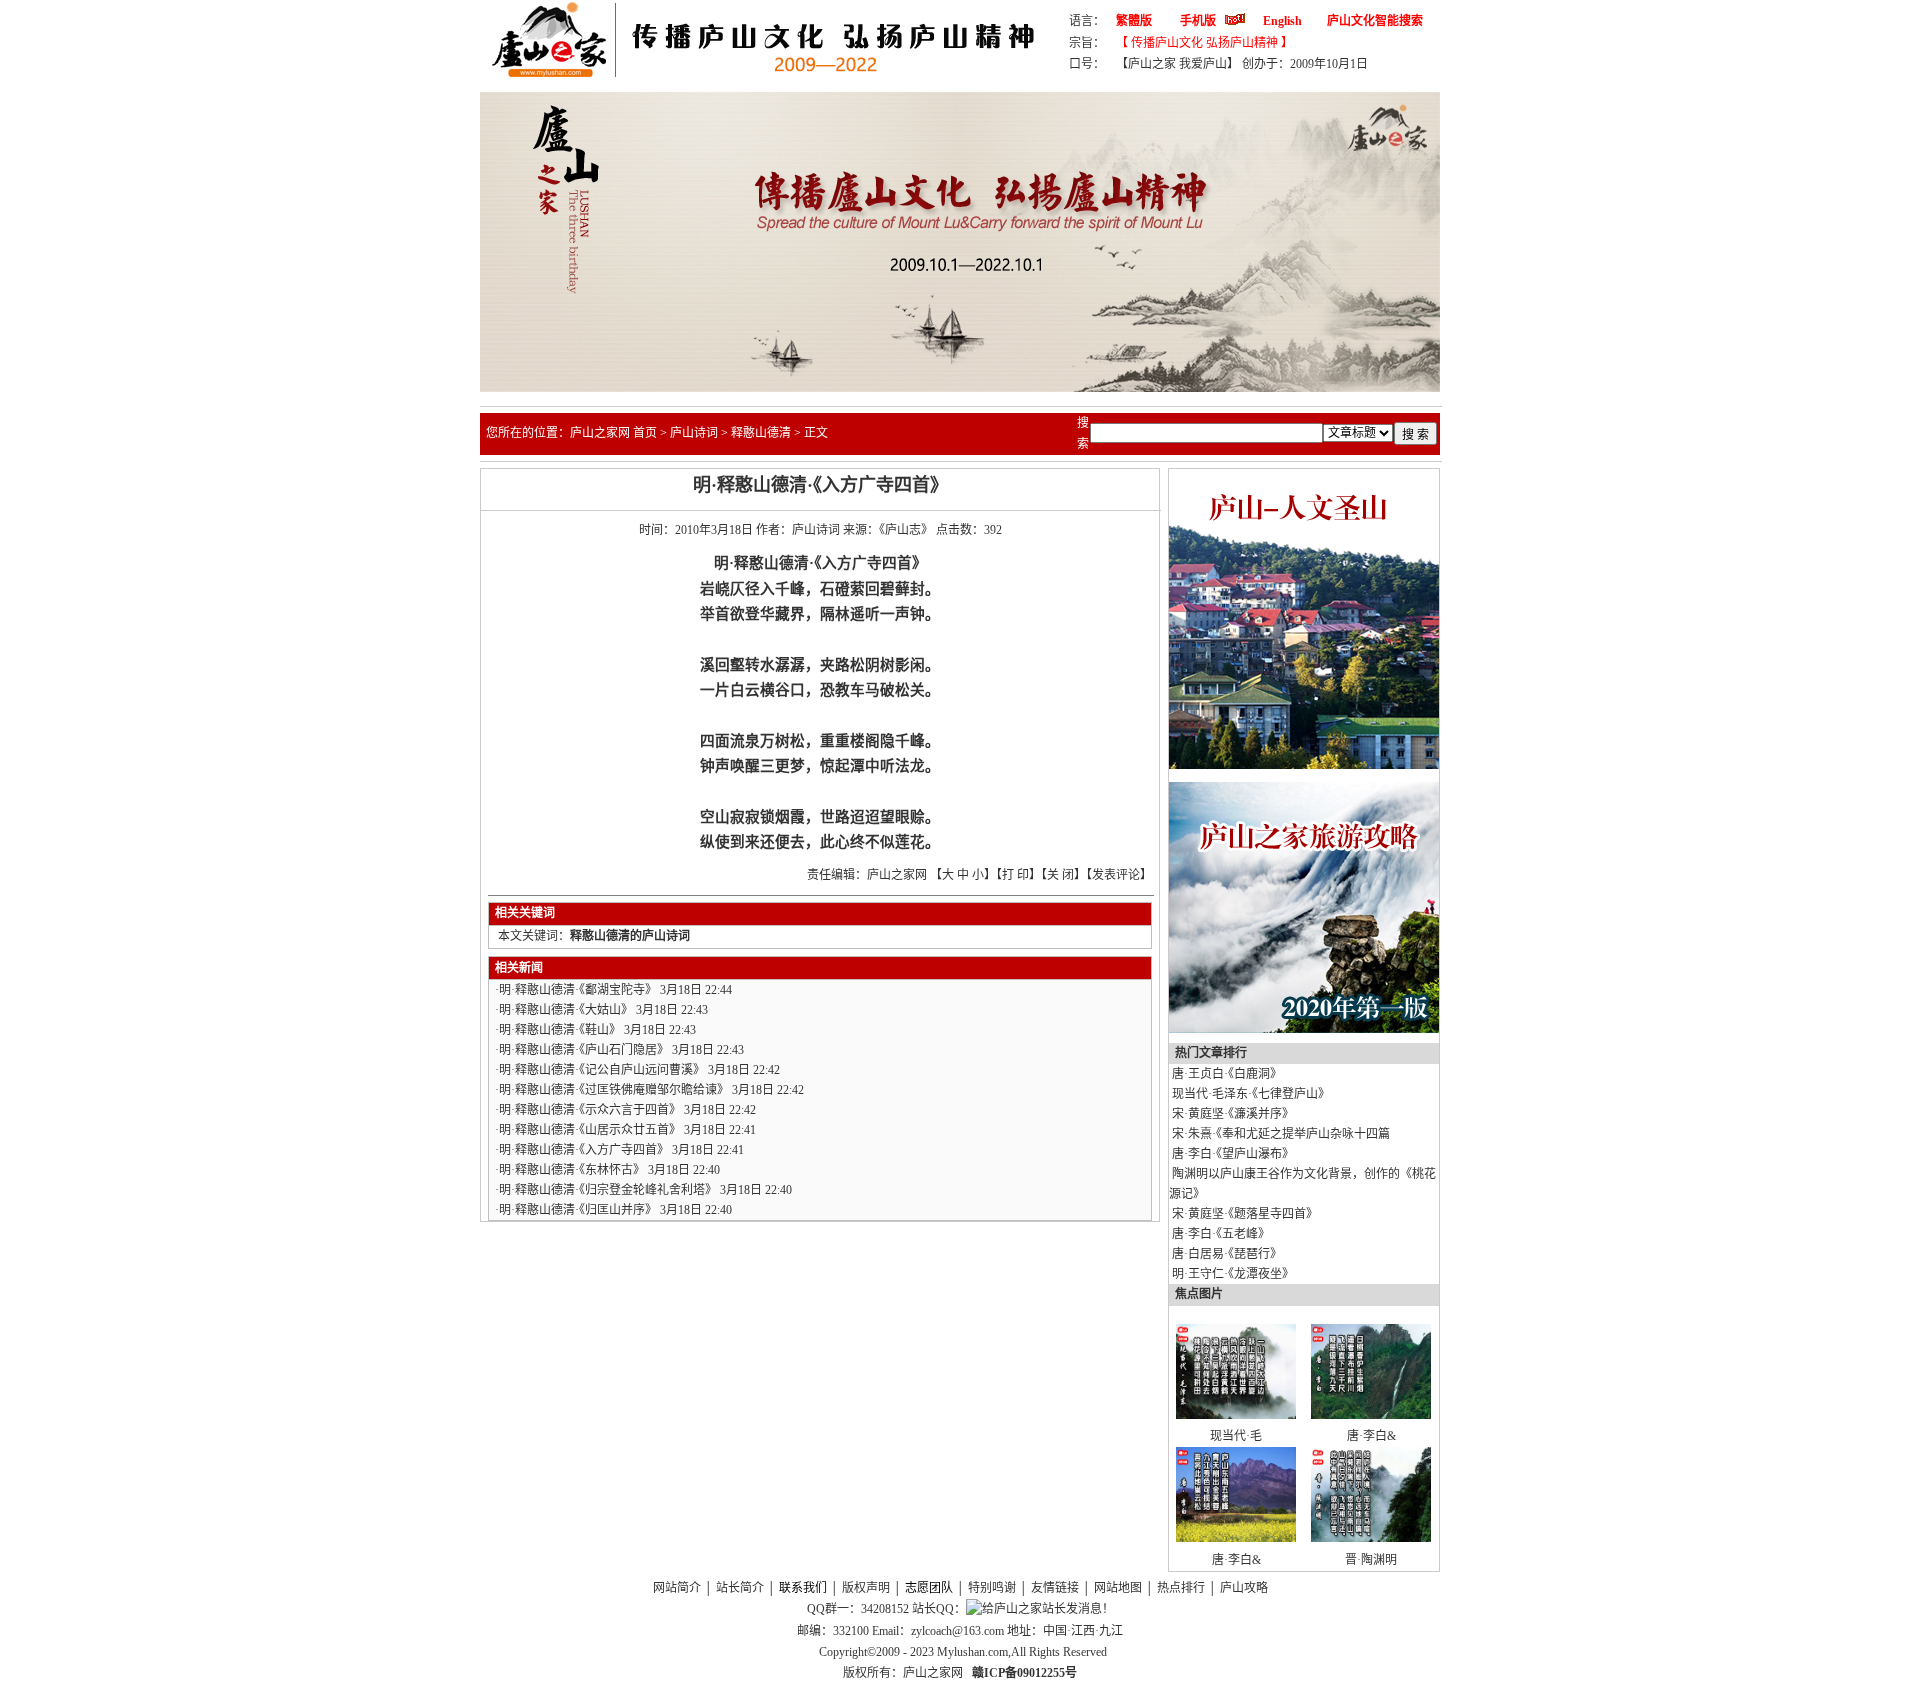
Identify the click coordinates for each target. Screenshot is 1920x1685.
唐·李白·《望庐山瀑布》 (1233, 1154)
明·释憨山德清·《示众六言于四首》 (590, 1110)
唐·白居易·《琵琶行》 (1227, 1254)
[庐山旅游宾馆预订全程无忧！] (1304, 765)
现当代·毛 (1236, 1436)
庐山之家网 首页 (613, 433)
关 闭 (1060, 875)
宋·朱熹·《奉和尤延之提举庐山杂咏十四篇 (1281, 1134)
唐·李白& (1371, 1436)
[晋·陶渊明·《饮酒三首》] (1371, 1538)
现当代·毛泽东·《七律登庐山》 (1251, 1094)
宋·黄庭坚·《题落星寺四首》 (1245, 1214)
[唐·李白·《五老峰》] (1236, 1538)
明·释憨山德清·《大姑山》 (566, 1010)
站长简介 (740, 1588)
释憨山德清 (761, 433)
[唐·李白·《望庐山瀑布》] (1371, 1415)
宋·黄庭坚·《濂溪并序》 (1233, 1114)
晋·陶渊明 (1371, 1560)
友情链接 (1055, 1588)
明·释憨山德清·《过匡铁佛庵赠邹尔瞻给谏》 (614, 1090)
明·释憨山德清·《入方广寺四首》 (584, 1150)
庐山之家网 (934, 1673)
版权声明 (866, 1588)
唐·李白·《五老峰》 (1221, 1234)
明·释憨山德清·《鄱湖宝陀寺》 (578, 990)
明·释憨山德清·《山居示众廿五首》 (590, 1130)
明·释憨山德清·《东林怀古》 (572, 1170)
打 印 (1015, 875)
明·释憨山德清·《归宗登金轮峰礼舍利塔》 (608, 1190)
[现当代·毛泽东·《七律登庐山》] (1236, 1415)
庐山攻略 (1244, 1588)
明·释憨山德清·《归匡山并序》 (578, 1210)
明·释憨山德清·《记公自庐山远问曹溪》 (602, 1070)
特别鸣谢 (992, 1588)
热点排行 (1181, 1588)
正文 (816, 433)
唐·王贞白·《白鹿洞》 (1227, 1074)
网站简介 (677, 1588)
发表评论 (1116, 875)
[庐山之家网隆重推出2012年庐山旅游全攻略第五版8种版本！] (1304, 1029)
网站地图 (1118, 1588)
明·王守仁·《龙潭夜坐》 (1233, 1274)
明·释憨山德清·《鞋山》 (560, 1030)
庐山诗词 (694, 433)
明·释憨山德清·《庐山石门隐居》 (584, 1050)
